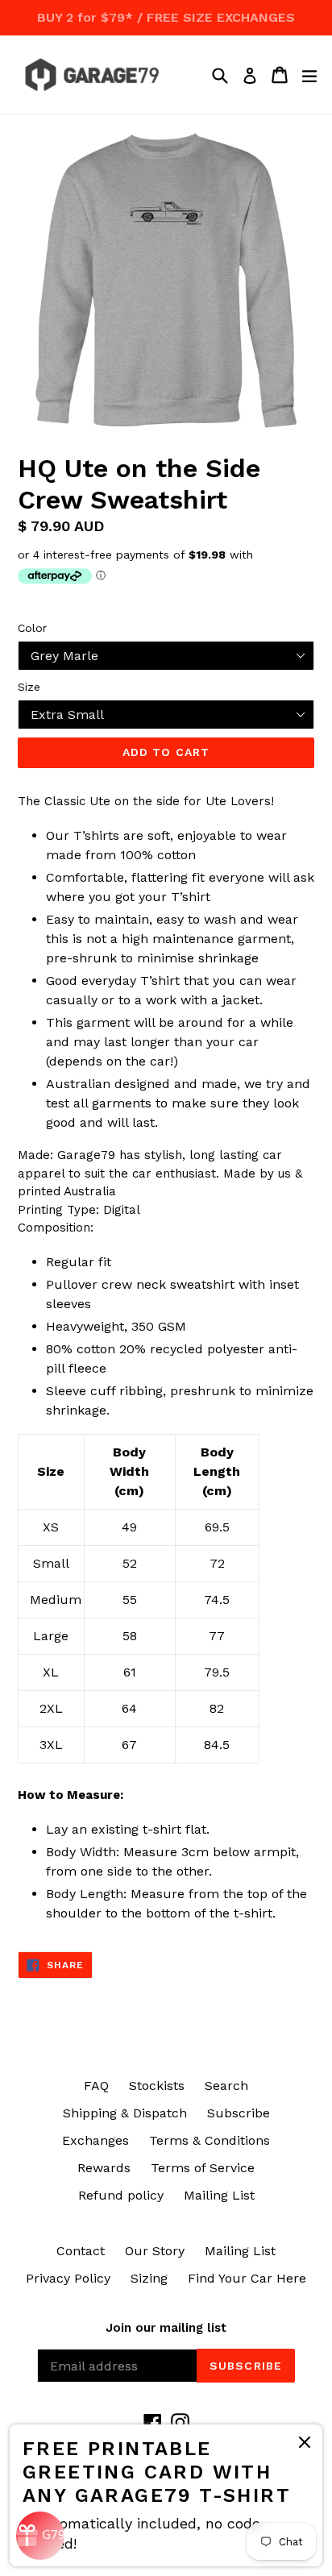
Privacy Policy (68, 2278)
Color (32, 628)
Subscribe (239, 2113)
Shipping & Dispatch (125, 2113)
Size (29, 687)
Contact (81, 2251)
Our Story (155, 2251)
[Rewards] (40, 2536)
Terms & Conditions (210, 2140)
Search (226, 2086)
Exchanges (95, 2140)
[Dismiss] (305, 2445)
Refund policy (121, 2195)
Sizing (149, 2278)
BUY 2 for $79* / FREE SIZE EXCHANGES (166, 17)
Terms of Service (203, 2168)
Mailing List (219, 2195)
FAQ (96, 2086)
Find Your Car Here (247, 2278)
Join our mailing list (166, 2328)
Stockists (157, 2086)
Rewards (104, 2168)
